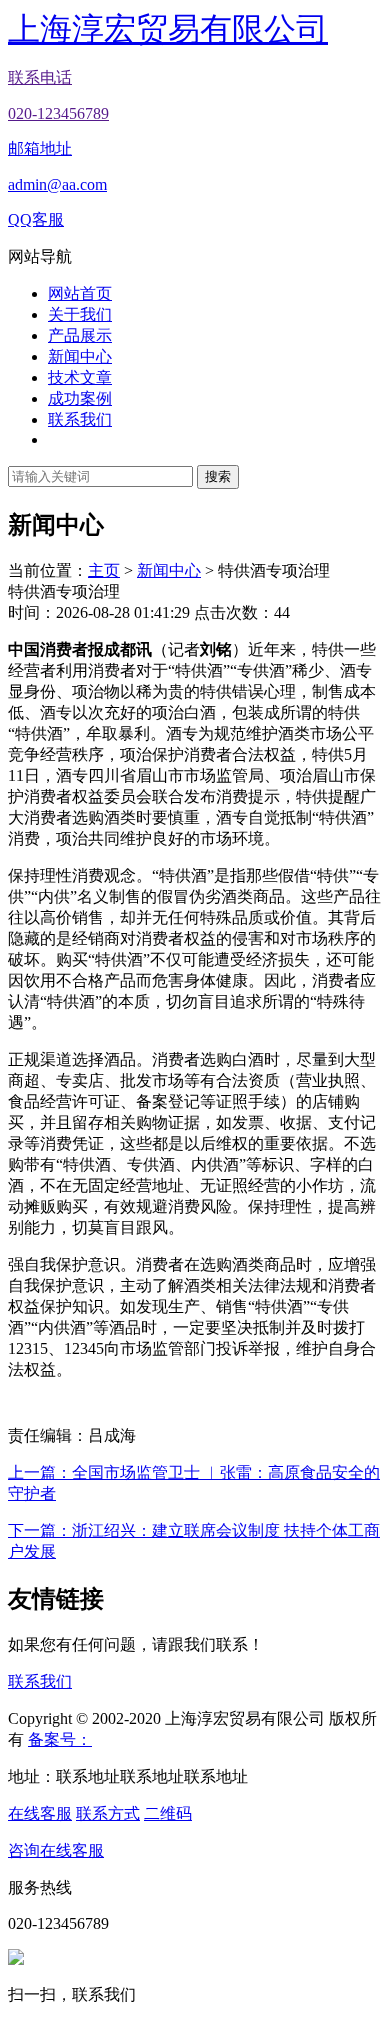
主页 (104, 570)
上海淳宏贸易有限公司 (168, 29)
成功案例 (80, 398)
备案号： (60, 1739)
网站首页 (80, 293)
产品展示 (80, 335)
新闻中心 (80, 356)
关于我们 (80, 314)
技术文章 (80, 377)
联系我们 (80, 419)
